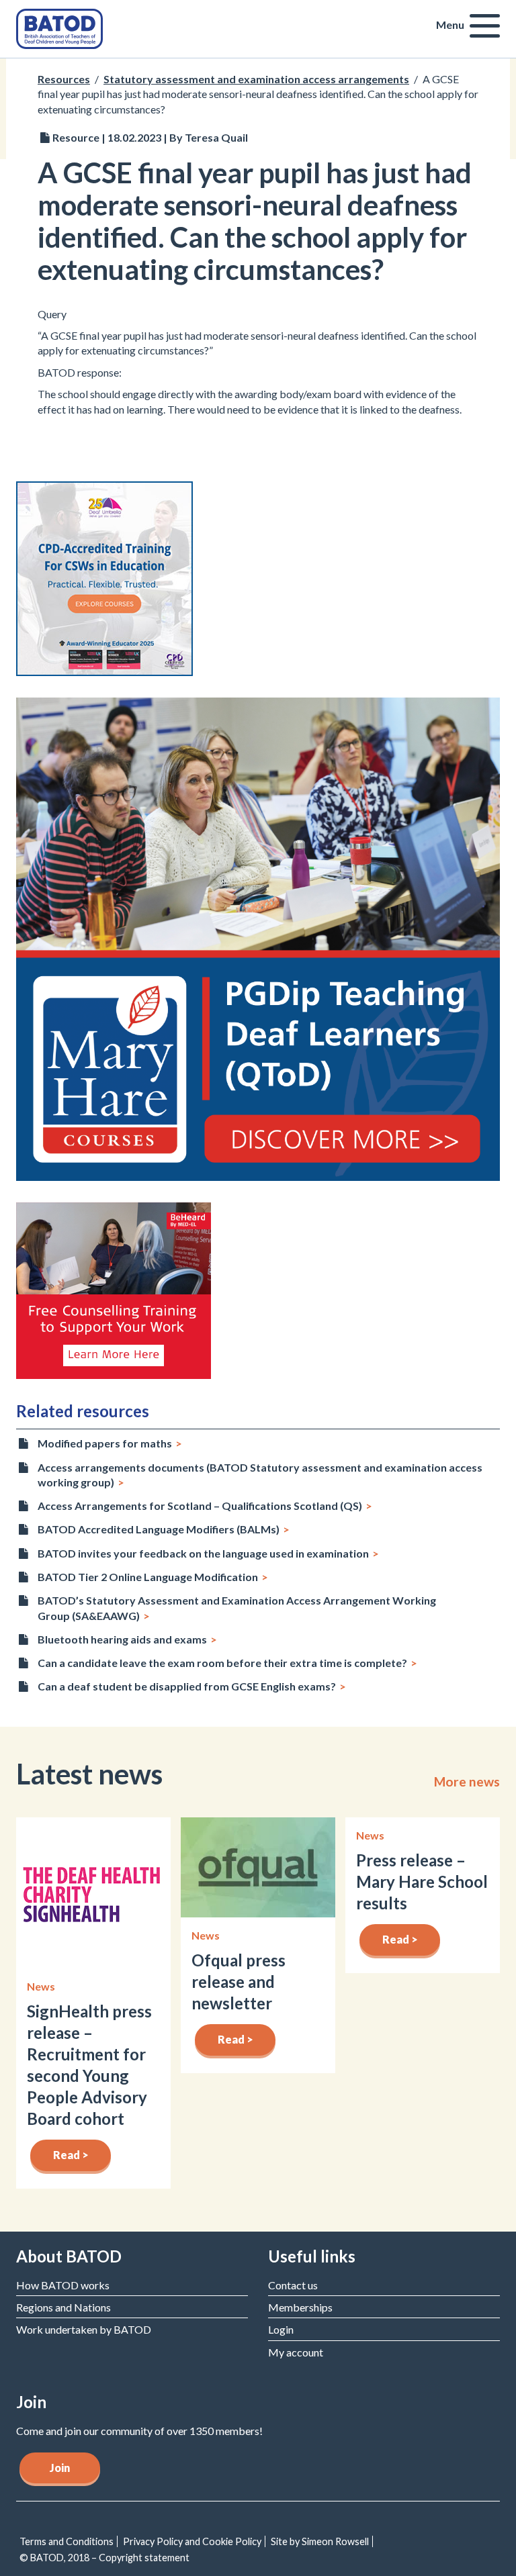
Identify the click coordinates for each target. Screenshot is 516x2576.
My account (296, 2352)
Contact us (293, 2285)
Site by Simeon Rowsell (320, 2541)
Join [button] (60, 2468)
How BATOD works (63, 2285)
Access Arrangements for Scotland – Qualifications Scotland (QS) (200, 1506)
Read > (71, 2155)
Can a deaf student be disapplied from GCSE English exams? (187, 1686)
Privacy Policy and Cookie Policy (192, 2541)
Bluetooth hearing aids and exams (122, 1639)
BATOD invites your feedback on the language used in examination (203, 1553)
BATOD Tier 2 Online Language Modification (148, 1577)
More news (467, 1782)
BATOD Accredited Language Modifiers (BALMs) (159, 1529)
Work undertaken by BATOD (84, 2329)
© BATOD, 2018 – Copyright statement (104, 2558)
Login (281, 2329)
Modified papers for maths (105, 1443)
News (41, 1986)
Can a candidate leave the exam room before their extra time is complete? (222, 1663)
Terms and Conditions (67, 2541)
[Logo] (59, 27)
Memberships (300, 2307)
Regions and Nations (63, 2307)
